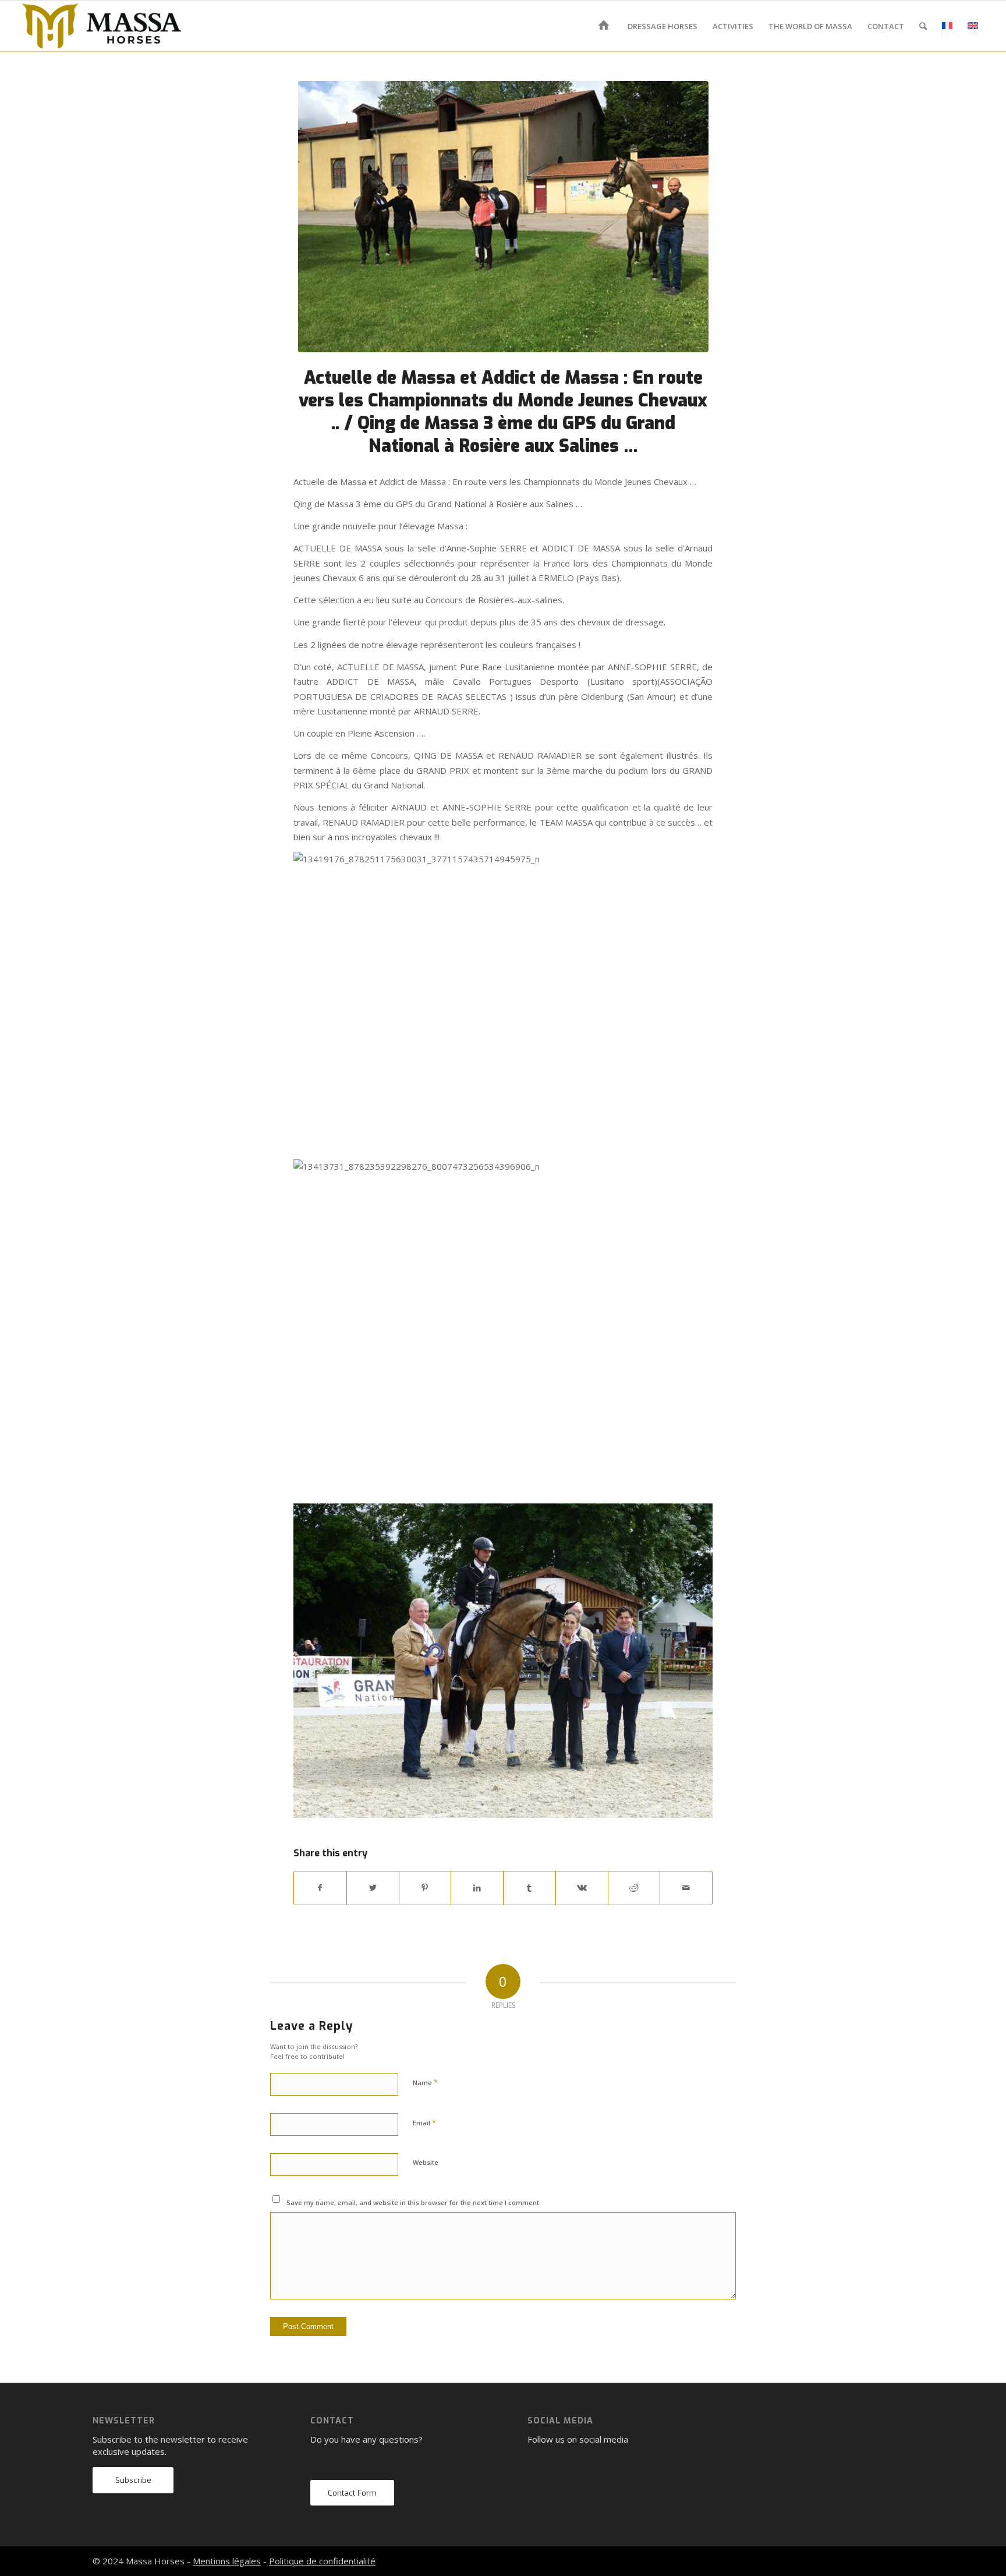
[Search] (923, 26)
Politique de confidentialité (322, 2561)
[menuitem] (606, 26)
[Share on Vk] (582, 1888)
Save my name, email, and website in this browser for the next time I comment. (414, 2202)
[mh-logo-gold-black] (102, 26)
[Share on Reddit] (634, 1888)
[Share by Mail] (686, 1888)
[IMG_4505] (503, 217)
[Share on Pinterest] (425, 1888)
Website (426, 2162)
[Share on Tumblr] (529, 1888)
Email (424, 2122)
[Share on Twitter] (373, 1888)
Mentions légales (227, 2561)
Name (425, 2082)
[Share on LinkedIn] (477, 1888)
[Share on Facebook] (320, 1888)
